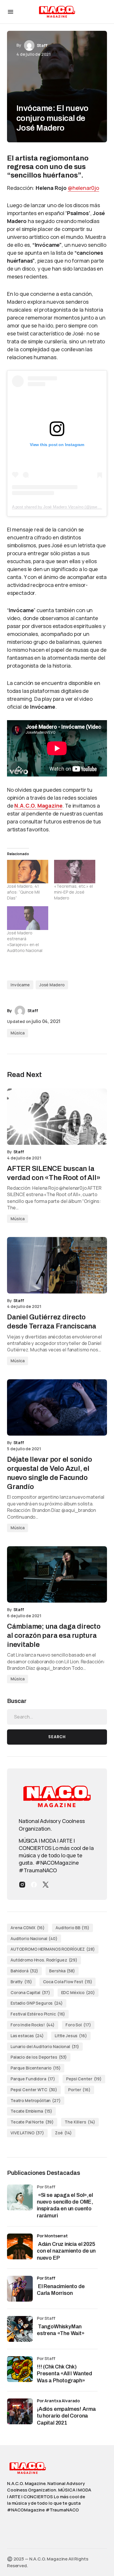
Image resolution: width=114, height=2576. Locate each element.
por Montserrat (52, 2236)
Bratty (21, 1982)
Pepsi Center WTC (34, 2090)
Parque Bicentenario (36, 2068)
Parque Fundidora (33, 2079)
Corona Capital (30, 1992)
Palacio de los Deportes (39, 2057)
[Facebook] (34, 1885)
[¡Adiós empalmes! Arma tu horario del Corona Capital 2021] (20, 2411)
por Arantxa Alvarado (58, 2401)
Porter (79, 2090)
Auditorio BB (72, 1928)
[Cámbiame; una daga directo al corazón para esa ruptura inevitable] (57, 1574)
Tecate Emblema (31, 2111)
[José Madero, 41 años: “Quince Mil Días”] (28, 872)
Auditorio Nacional (34, 1938)
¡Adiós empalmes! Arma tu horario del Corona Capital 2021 (66, 2416)
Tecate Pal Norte (32, 2122)
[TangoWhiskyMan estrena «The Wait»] (20, 2329)
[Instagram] (22, 1885)
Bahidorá (24, 1971)
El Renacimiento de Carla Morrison (61, 2290)
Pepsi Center (84, 2079)
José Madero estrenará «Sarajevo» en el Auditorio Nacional (25, 942)
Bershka (62, 1971)
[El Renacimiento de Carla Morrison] (20, 2289)
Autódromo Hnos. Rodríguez (44, 1960)
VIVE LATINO (27, 2133)
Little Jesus (71, 2036)
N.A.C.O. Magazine (38, 806)
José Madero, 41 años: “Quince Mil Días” (23, 892)
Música (18, 1033)
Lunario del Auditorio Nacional (45, 2046)
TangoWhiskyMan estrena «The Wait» (61, 2330)
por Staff (46, 2278)
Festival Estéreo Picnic (38, 2014)
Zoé (63, 2133)
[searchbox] (57, 1717)
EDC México (78, 1992)
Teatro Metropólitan (36, 2100)
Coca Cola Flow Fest (68, 1982)
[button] (11, 12)
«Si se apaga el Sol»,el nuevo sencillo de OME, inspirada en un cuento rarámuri (65, 2205)
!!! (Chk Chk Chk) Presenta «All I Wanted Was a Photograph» (64, 2374)
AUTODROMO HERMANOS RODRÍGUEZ (53, 1949)
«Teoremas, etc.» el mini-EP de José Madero (74, 892)
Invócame (20, 985)
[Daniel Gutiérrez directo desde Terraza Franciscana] (57, 1265)
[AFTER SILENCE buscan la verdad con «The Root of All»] (57, 1117)
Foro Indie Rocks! (33, 2025)
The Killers (80, 2122)
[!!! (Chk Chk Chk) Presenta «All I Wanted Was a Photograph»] (20, 2369)
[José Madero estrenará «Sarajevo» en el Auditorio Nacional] (28, 918)
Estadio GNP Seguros (37, 2003)
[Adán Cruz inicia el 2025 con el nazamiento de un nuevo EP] (20, 2246)
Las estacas (27, 2036)
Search (57, 1737)
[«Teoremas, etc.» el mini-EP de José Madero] (75, 872)
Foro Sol (78, 2025)
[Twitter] (46, 1885)
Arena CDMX (28, 1928)
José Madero (52, 985)
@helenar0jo (83, 188)
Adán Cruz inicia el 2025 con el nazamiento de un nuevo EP (66, 2251)
